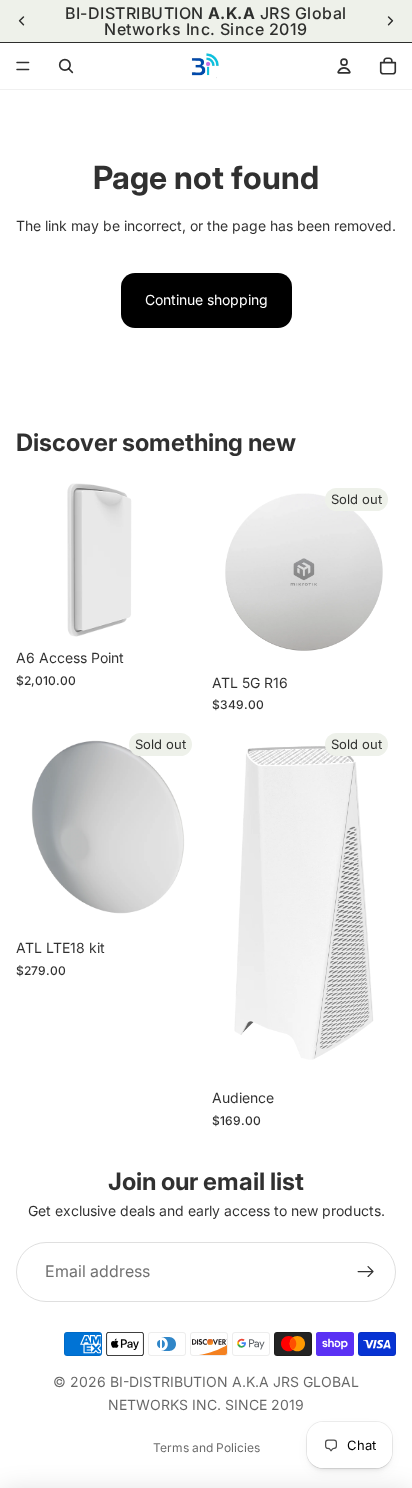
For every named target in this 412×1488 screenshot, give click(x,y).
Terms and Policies (206, 1447)
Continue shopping (206, 299)
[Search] (66, 66)
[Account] (344, 66)
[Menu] (23, 66)
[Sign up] (366, 1273)
